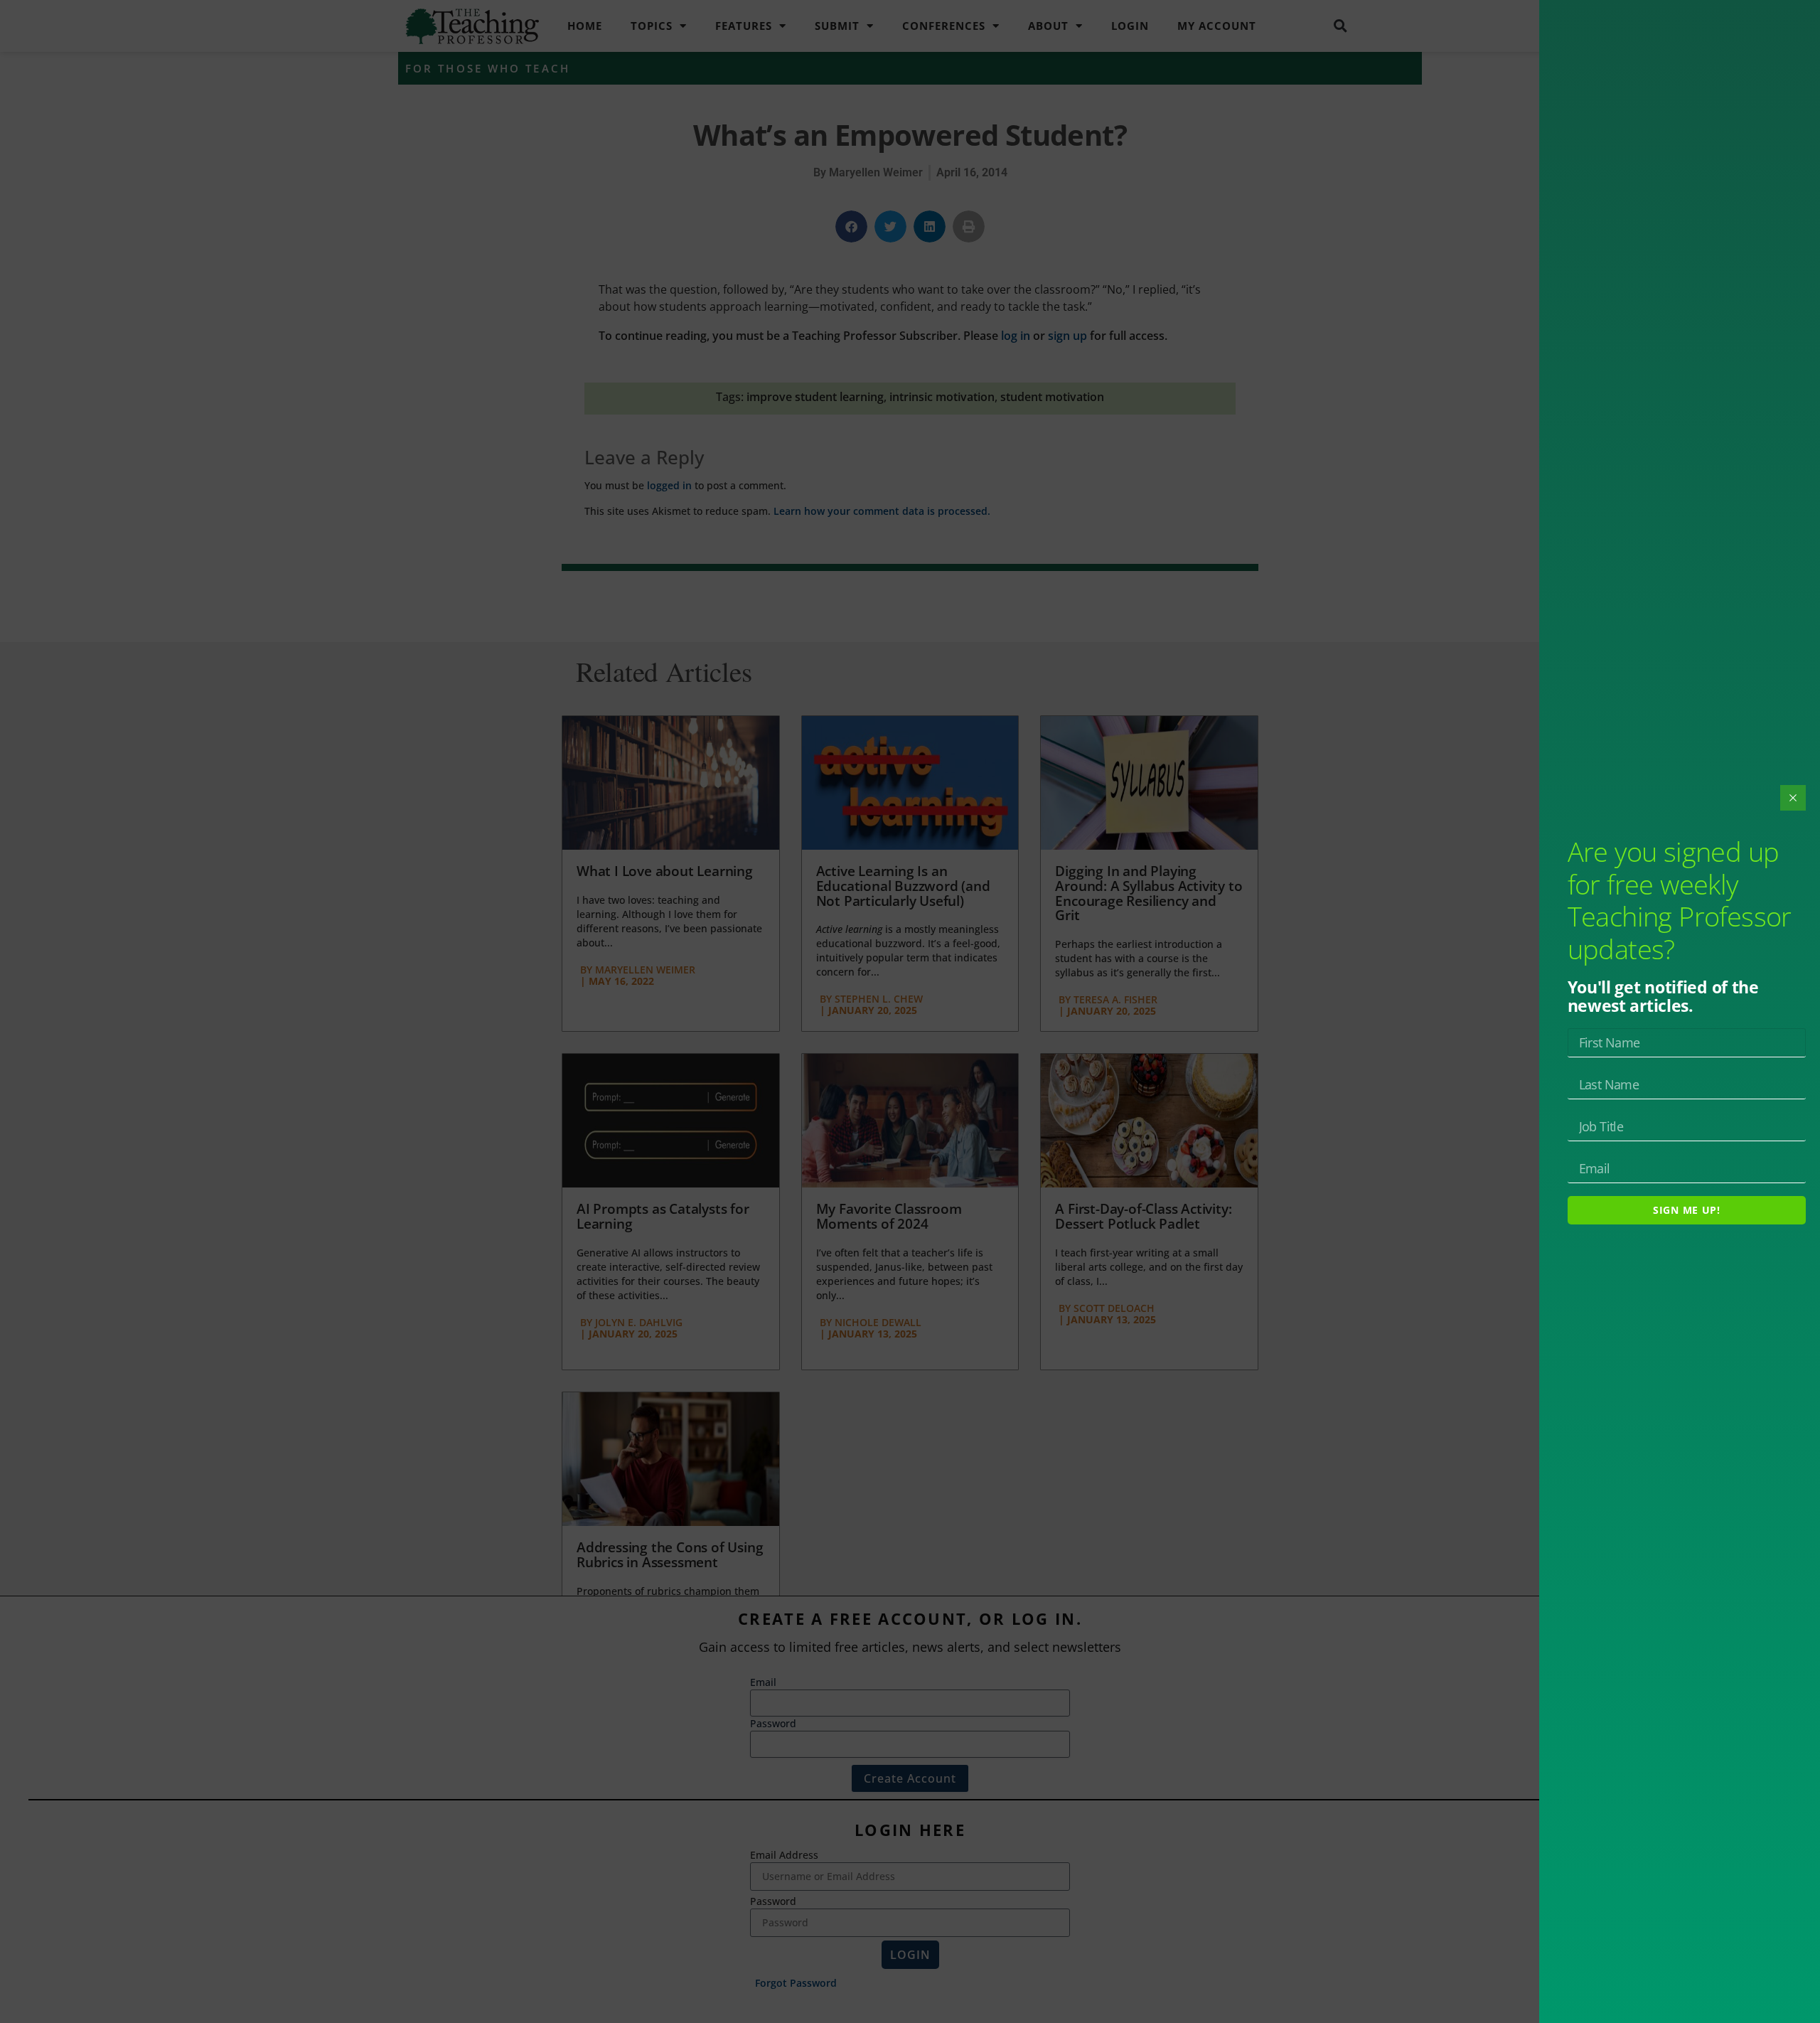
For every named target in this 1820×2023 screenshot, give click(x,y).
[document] (910, 1011)
